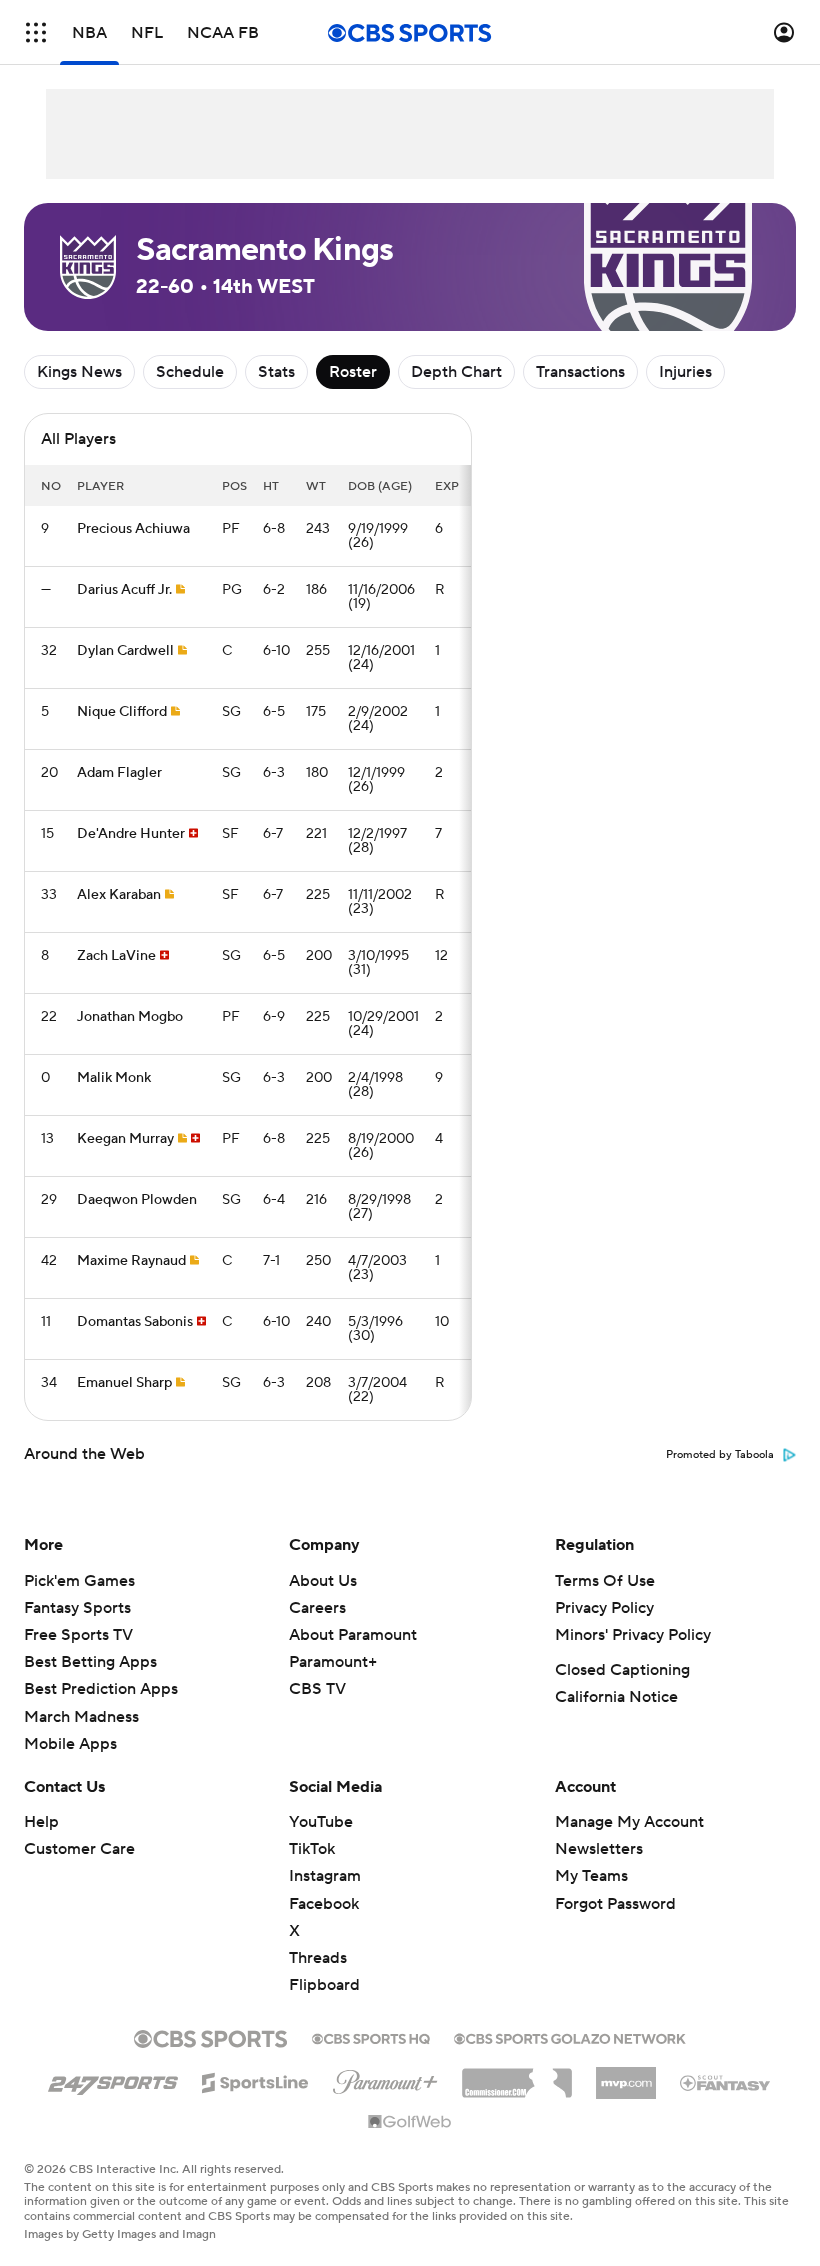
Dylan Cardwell (125, 651)
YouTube (321, 1822)
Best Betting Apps (90, 1662)
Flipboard (324, 1985)
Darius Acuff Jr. (124, 590)
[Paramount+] (385, 2078)
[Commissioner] (517, 2076)
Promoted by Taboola (720, 1455)
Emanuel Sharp (124, 1383)
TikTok (312, 1849)
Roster (353, 372)
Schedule (190, 372)
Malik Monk (114, 1078)
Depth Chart (456, 372)
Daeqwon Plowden (137, 1200)
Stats (276, 372)
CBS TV (317, 1689)
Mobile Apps (70, 1744)
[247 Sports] (113, 2079)
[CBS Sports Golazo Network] (570, 2037)
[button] (36, 32)
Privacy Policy (604, 1608)
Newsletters (599, 1849)
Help (41, 1822)
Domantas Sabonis (135, 1322)
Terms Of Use (605, 1581)
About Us (323, 1581)
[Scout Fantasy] (726, 2082)
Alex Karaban (119, 895)
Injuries (685, 372)
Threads (318, 1958)
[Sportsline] (255, 2080)
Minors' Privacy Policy (633, 1635)
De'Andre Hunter (131, 834)
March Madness (81, 1717)
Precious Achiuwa (133, 529)
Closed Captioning (622, 1670)
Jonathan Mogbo (130, 1017)
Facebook (324, 1904)
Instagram (325, 1876)
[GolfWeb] (410, 2123)
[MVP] (626, 2075)
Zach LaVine (116, 956)
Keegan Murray (125, 1139)
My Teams (591, 1876)
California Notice (616, 1697)
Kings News (79, 372)
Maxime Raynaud (131, 1261)
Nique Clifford (122, 712)
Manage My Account (629, 1822)
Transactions (580, 372)
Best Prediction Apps (101, 1689)
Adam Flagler (119, 773)
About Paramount (353, 1635)
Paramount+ (333, 1662)
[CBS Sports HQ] (371, 2037)
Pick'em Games (79, 1581)
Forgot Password (615, 1904)
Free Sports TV (78, 1635)
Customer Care (79, 1849)
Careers (317, 1608)
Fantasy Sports (77, 1608)
